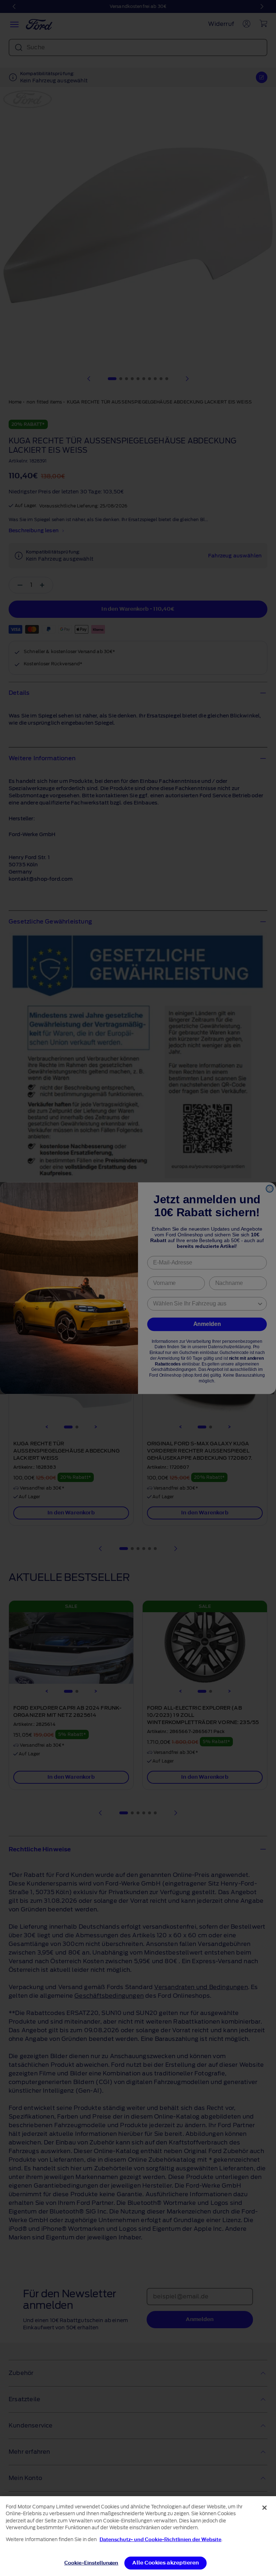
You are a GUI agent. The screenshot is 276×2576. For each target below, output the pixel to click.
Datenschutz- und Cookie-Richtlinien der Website (160, 2539)
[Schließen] (264, 2508)
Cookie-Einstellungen (91, 2563)
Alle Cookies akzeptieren (165, 2563)
